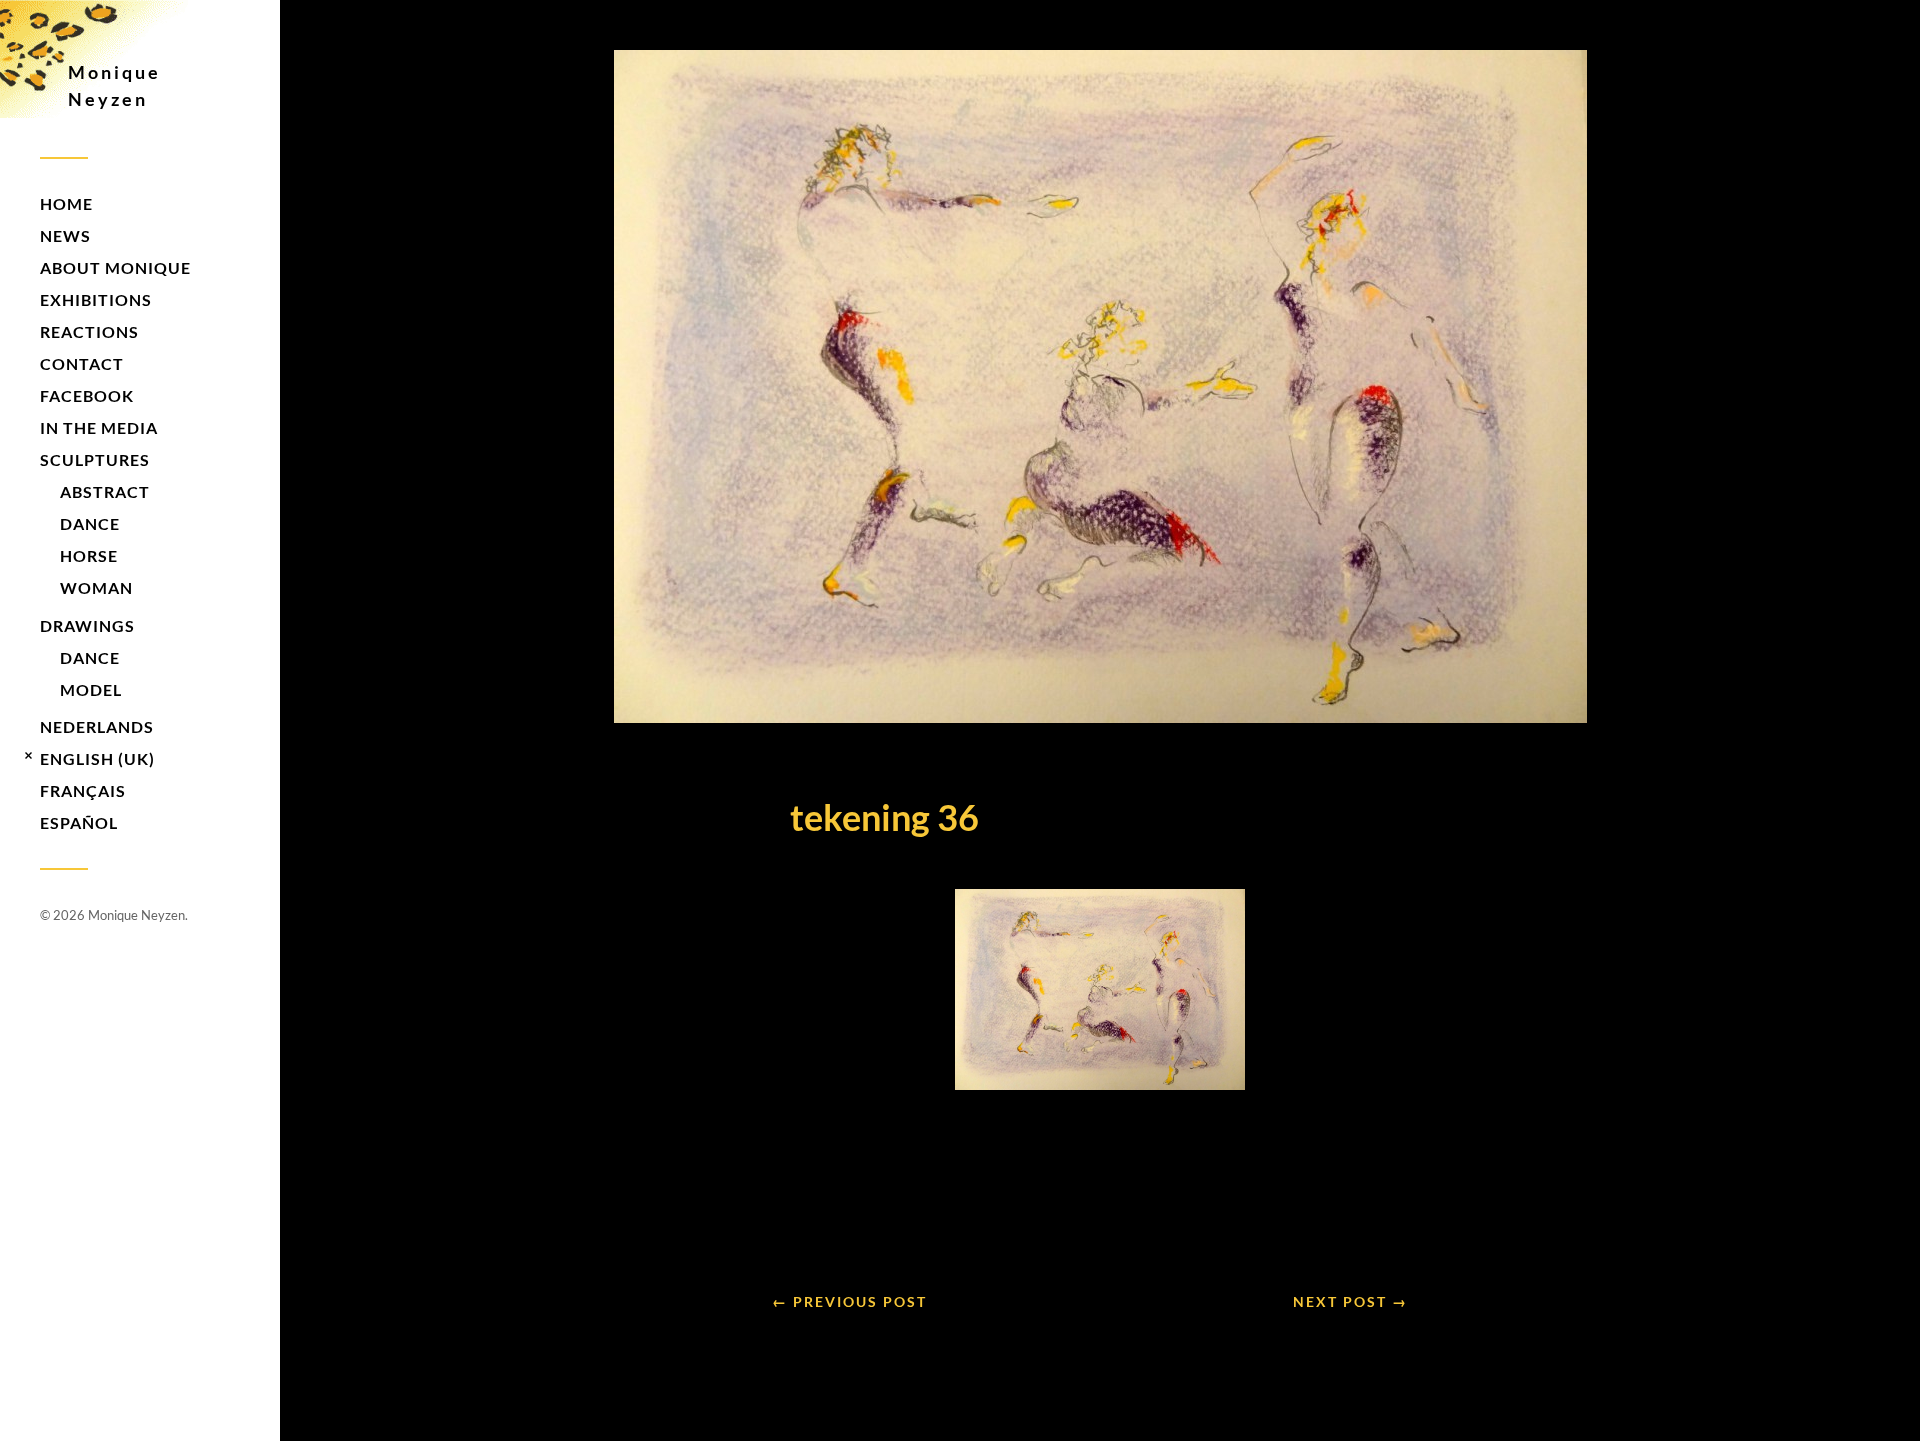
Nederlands (97, 726)
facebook (87, 395)
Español (79, 822)
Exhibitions (96, 299)
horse (89, 555)
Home (66, 203)
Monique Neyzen (114, 85)
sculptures (95, 459)
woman (96, 587)
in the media (99, 427)
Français (83, 790)
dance (90, 523)
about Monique (115, 267)
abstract (105, 491)
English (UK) (97, 758)
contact (82, 363)
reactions (89, 331)
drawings (87, 625)
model (91, 689)
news (65, 235)
